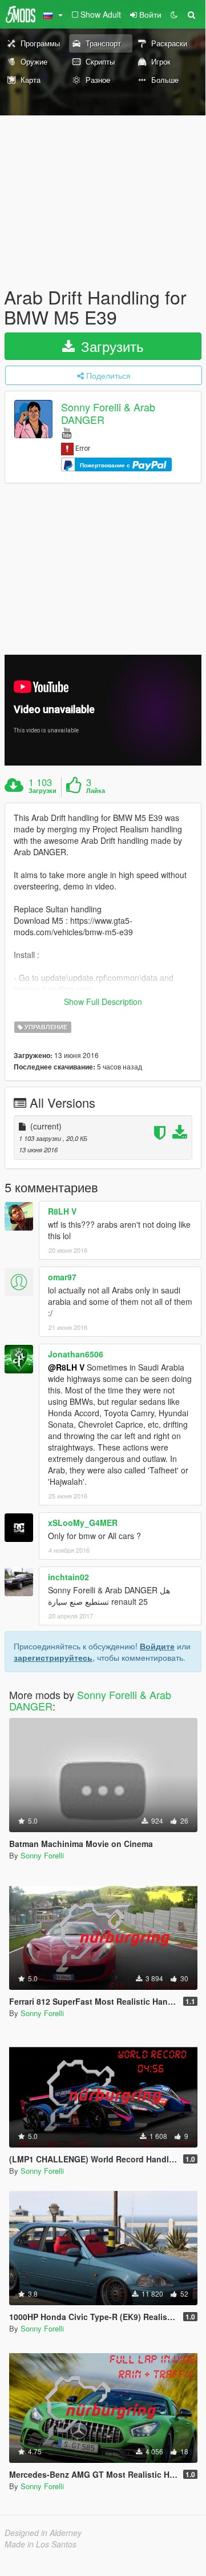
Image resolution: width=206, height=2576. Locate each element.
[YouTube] (66, 432)
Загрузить (110, 346)
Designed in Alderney (43, 2533)
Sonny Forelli (42, 1855)
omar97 (62, 1277)
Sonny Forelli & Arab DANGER (108, 413)
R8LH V (62, 1211)
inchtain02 (68, 1577)
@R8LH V (66, 1367)
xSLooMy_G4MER (83, 1523)
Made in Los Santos (41, 2544)
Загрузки (43, 791)
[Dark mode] (174, 14)
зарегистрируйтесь (53, 1657)
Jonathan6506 (76, 1354)
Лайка (96, 791)
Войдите (157, 1646)
